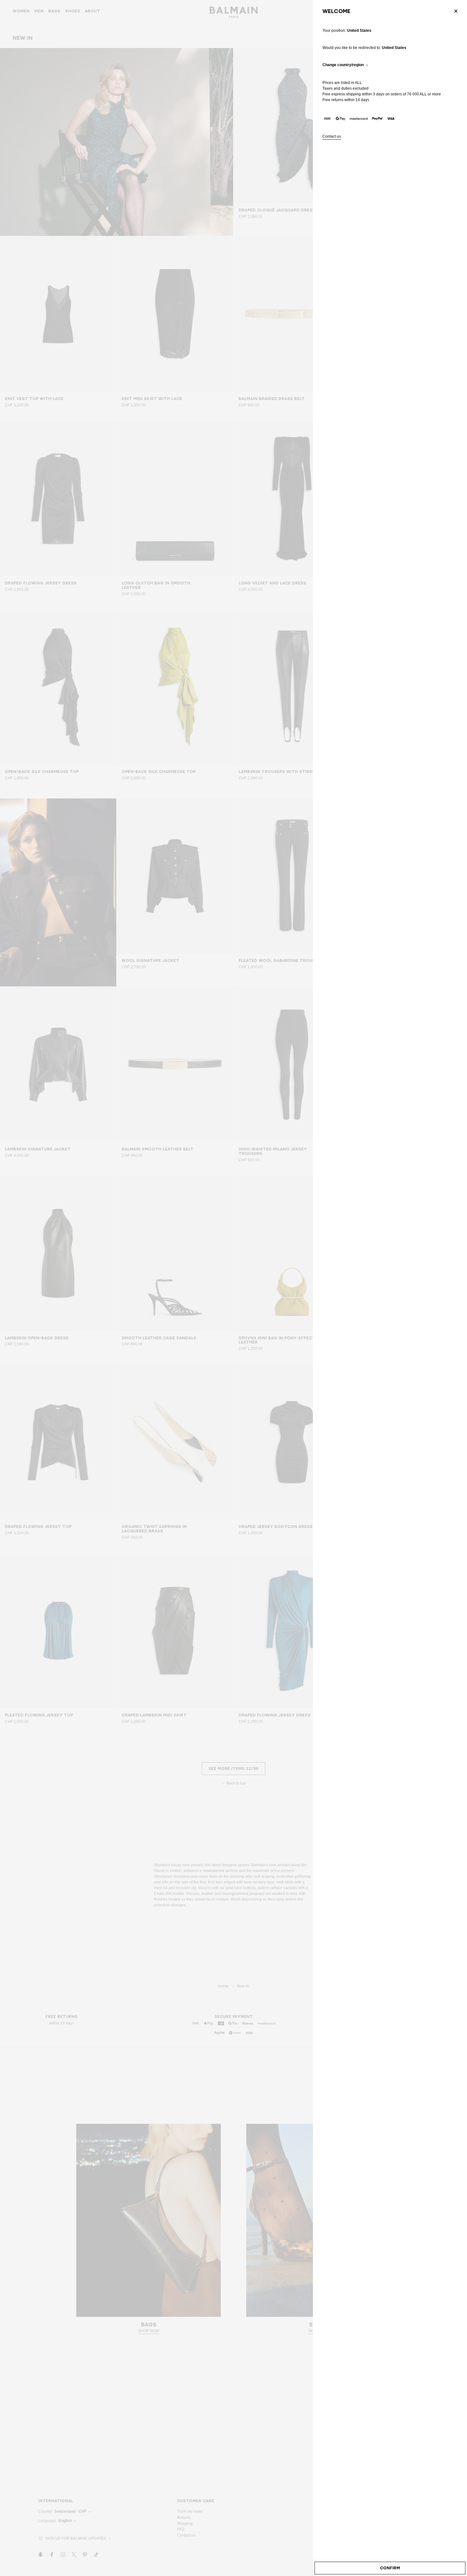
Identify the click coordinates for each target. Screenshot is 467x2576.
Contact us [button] (332, 137)
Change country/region (343, 65)
